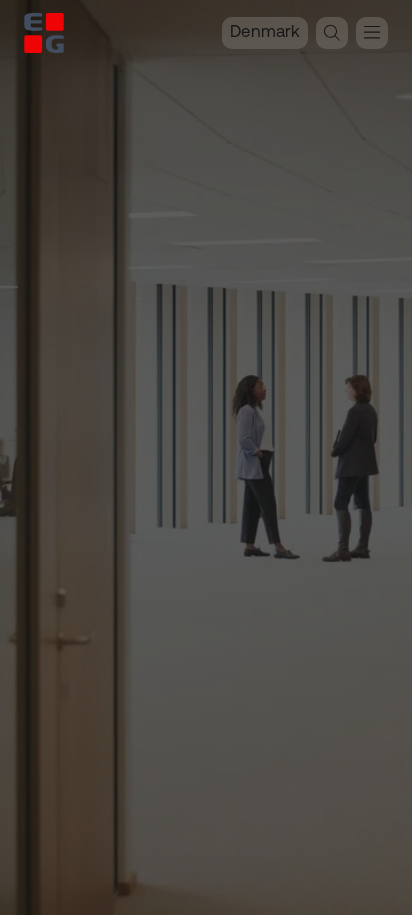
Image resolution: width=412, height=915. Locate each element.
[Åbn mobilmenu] (372, 33)
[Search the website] (332, 33)
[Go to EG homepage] (44, 33)
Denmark (265, 32)
